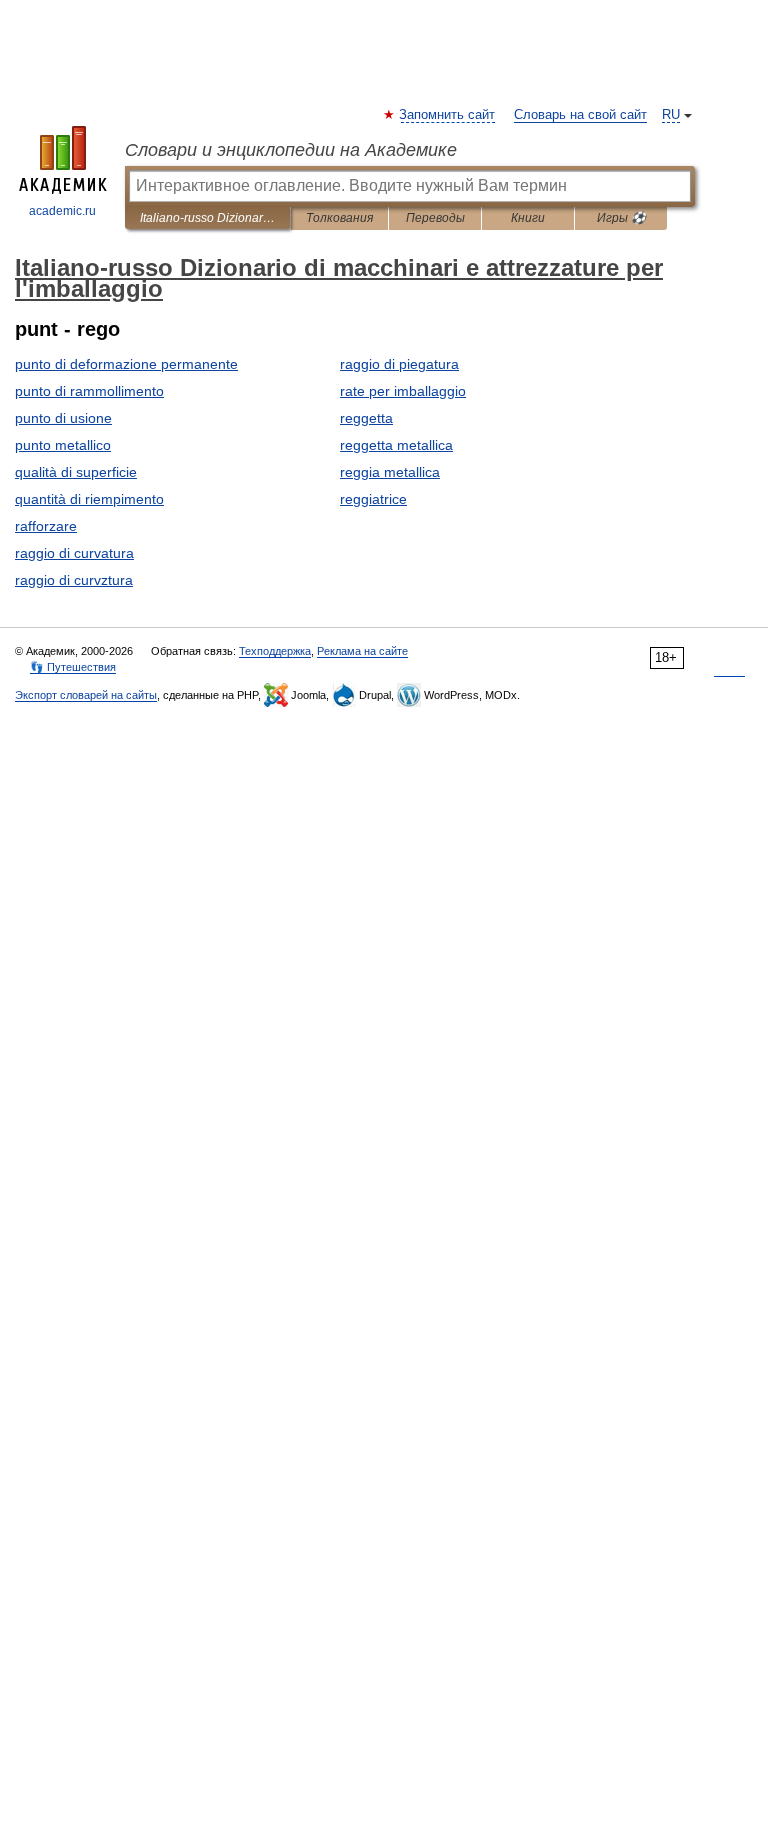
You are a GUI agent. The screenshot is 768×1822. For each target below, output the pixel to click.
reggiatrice (373, 499)
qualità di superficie (76, 472)
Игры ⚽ (621, 218)
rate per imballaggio (403, 391)
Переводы (435, 218)
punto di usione (63, 418)
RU (671, 115)
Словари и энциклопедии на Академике (291, 150)
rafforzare (46, 526)
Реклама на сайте (362, 651)
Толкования (339, 218)
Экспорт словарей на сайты (86, 695)
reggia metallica (390, 472)
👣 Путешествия (73, 667)
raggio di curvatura (74, 553)
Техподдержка (275, 651)
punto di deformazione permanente (126, 364)
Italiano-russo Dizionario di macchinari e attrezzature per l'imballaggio (207, 218)
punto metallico (63, 445)
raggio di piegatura (399, 364)
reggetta (366, 418)
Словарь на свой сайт (580, 115)
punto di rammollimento (89, 391)
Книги (528, 218)
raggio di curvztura (74, 580)
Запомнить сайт (448, 115)
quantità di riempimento (89, 499)
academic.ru (62, 211)
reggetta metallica (396, 445)
